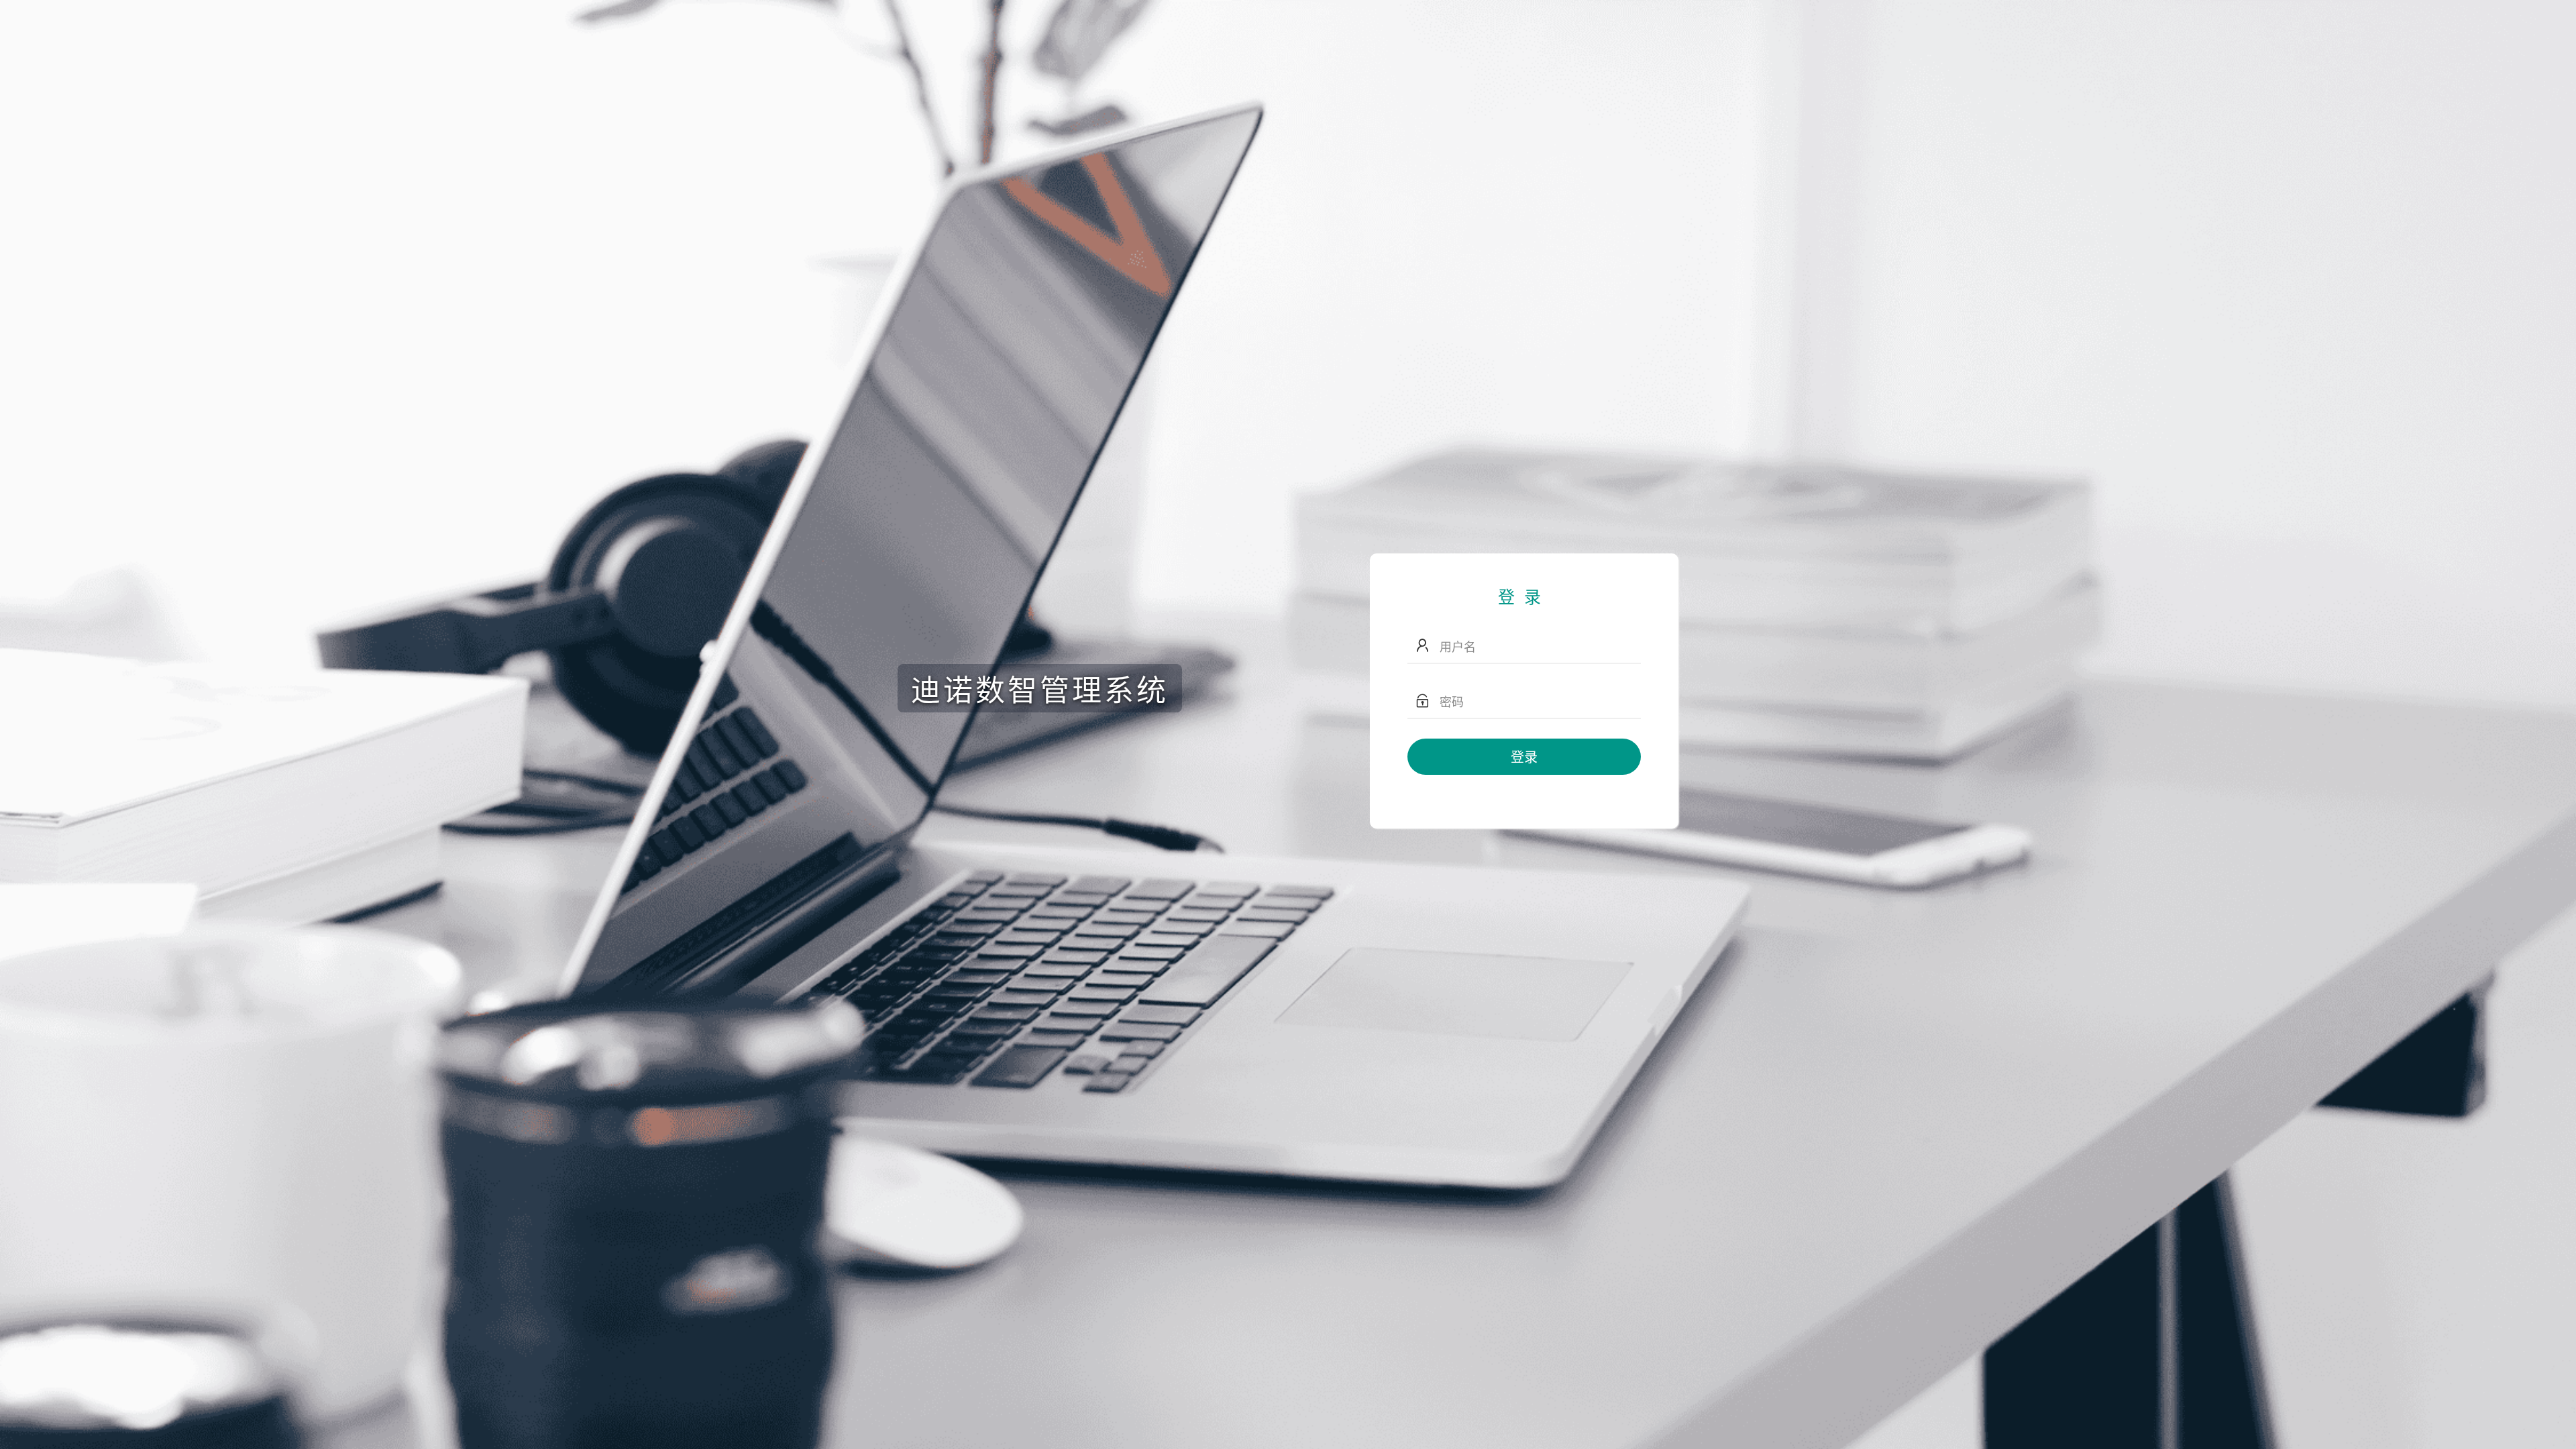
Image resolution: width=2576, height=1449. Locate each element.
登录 (1524, 756)
